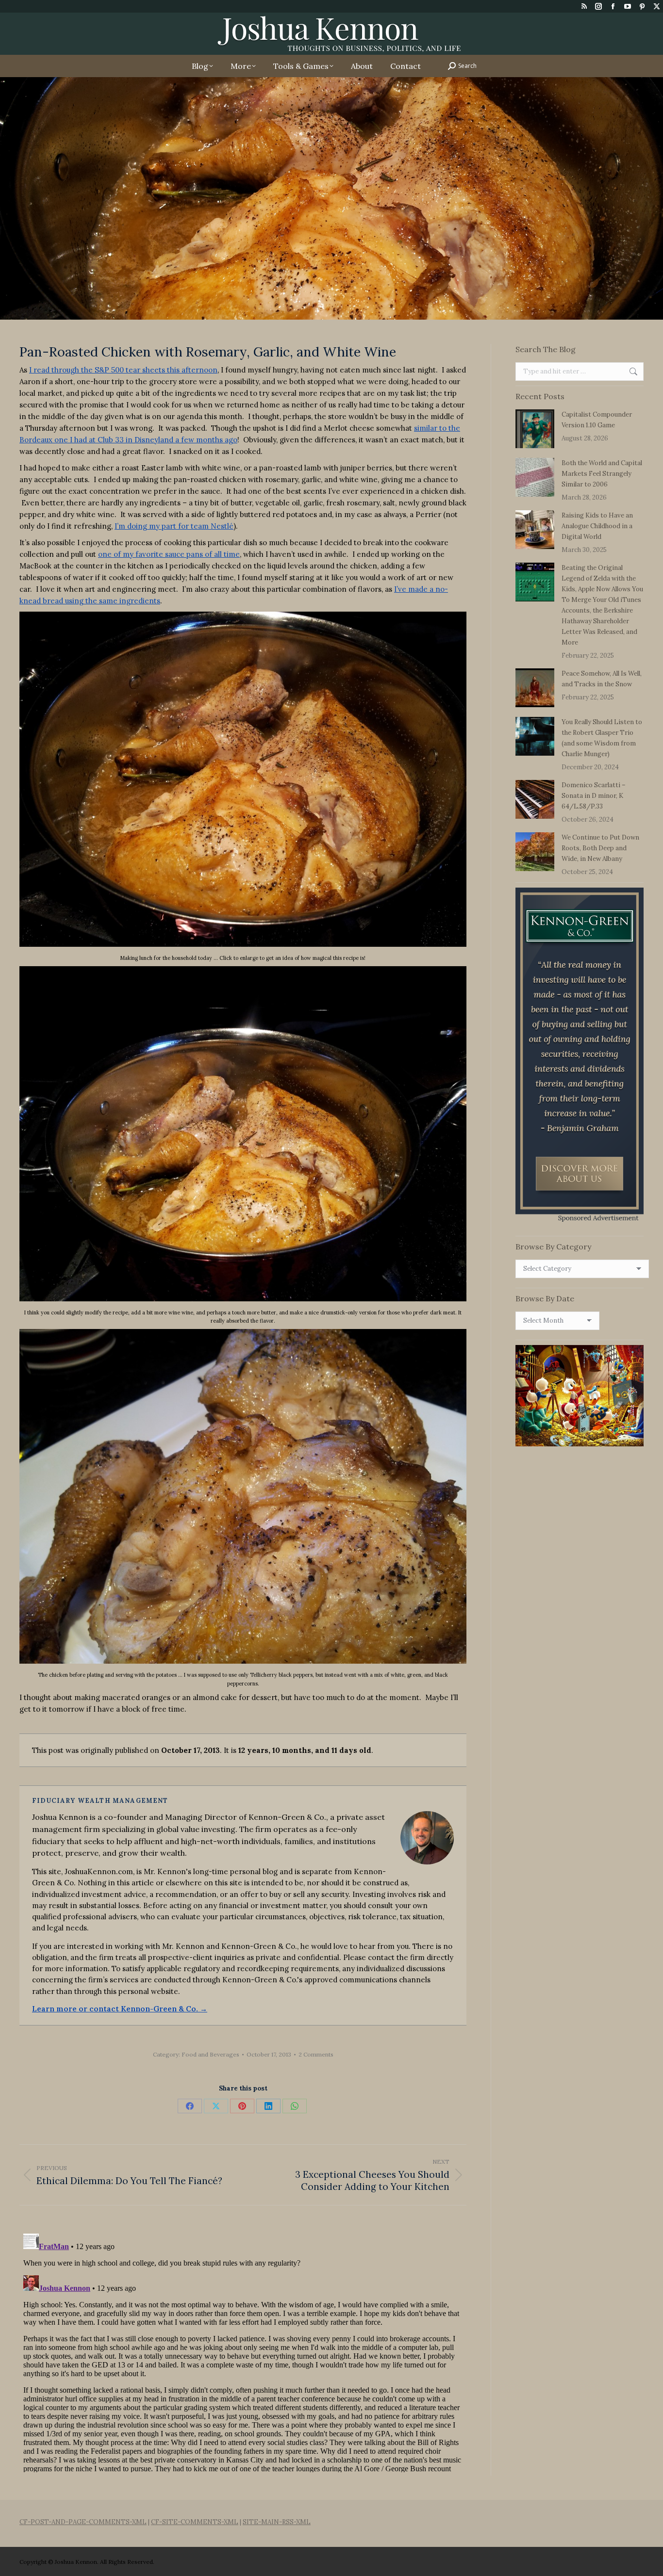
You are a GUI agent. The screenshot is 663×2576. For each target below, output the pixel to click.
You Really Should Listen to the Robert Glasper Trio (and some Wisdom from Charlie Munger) (602, 738)
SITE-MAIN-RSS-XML (277, 2522)
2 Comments (316, 2054)
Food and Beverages (210, 2054)
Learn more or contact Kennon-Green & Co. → (120, 2009)
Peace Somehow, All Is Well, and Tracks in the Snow (602, 679)
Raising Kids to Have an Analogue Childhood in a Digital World (597, 526)
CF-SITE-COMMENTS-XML (195, 2522)
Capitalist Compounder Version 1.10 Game (597, 420)
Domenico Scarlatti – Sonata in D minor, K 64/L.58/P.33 (594, 796)
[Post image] (535, 429)
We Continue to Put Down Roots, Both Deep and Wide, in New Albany (600, 848)
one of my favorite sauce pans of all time (169, 554)
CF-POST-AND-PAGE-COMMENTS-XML (83, 2522)
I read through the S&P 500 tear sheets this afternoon (123, 370)
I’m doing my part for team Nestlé (174, 526)
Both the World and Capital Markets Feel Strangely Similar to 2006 (602, 474)
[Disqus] (243, 2351)
